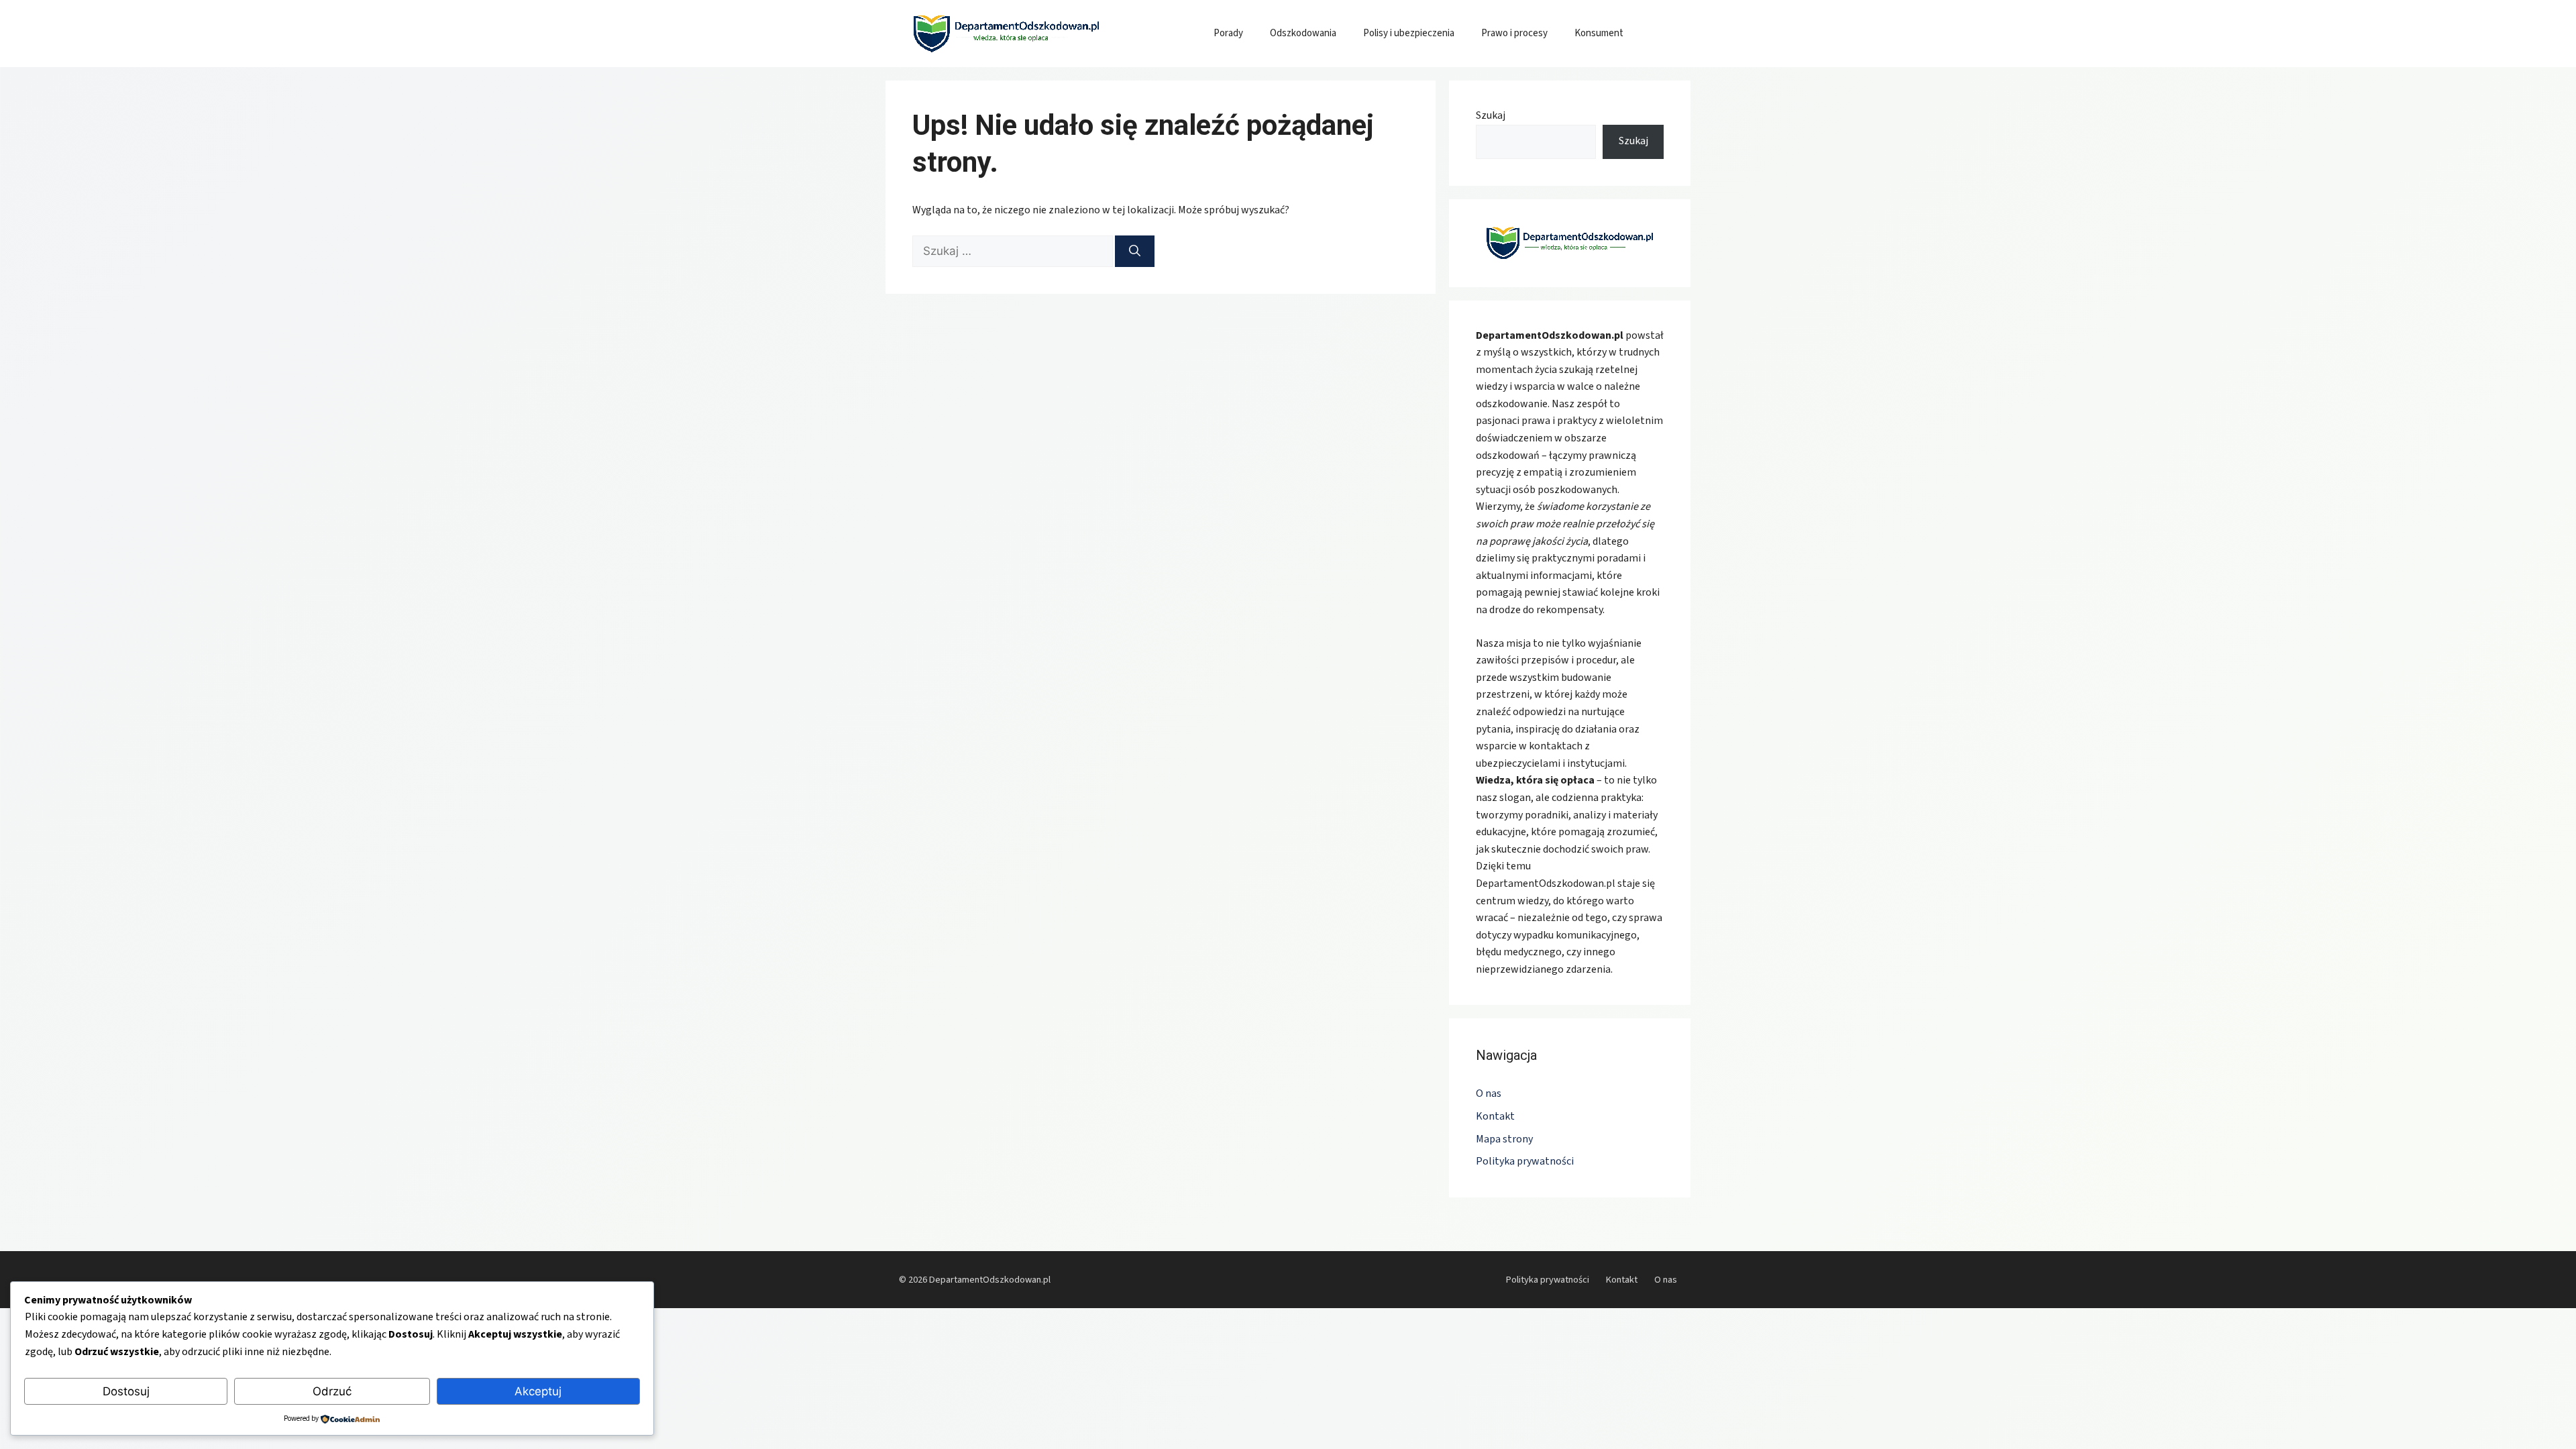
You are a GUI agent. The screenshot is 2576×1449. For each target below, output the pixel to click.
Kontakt (1495, 1116)
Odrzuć (332, 1391)
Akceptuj (538, 1391)
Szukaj (1491, 115)
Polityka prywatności (1525, 1161)
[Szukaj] (1135, 252)
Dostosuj (126, 1391)
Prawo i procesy (1514, 33)
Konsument (1599, 33)
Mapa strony (1504, 1139)
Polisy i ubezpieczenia (1409, 33)
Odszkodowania (1303, 33)
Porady (1228, 33)
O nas (1489, 1093)
